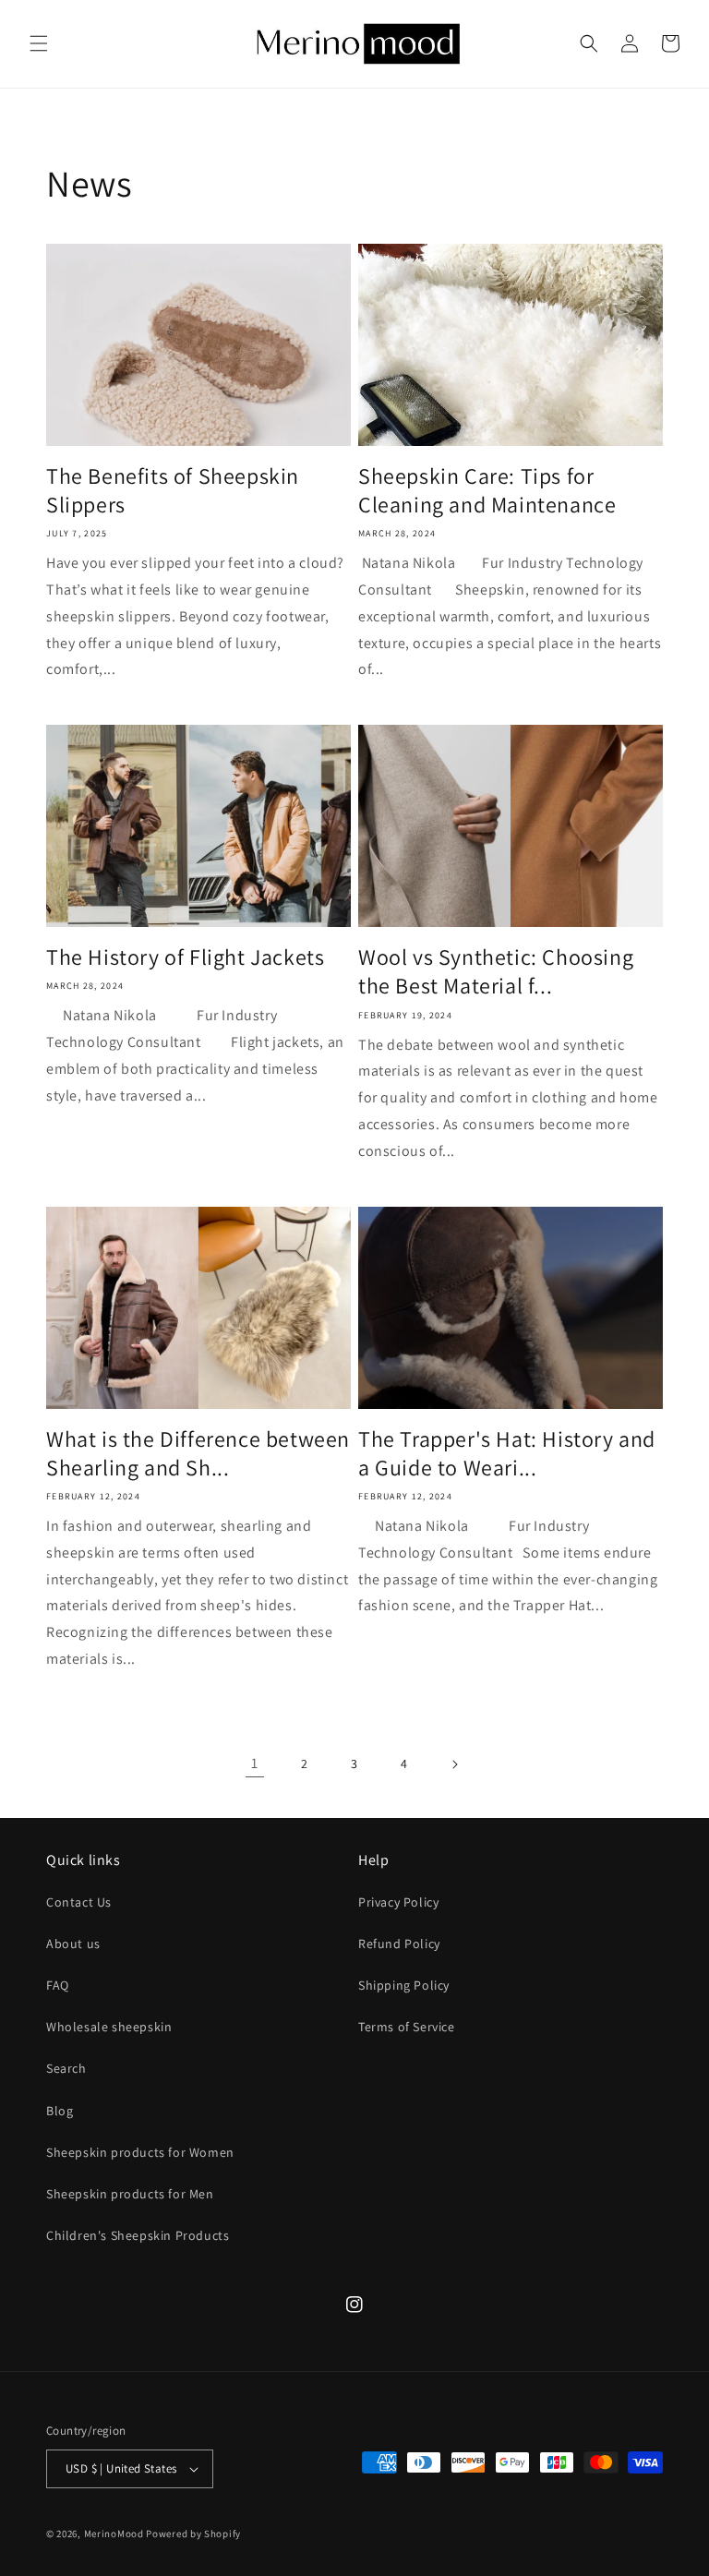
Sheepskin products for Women (140, 2152)
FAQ (58, 1985)
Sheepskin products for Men (130, 2194)
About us (73, 1944)
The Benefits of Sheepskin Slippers (173, 490)
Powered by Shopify (193, 2534)
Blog (60, 2111)
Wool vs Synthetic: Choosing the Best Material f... (496, 971)
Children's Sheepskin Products (138, 2235)
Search (66, 2068)
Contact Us (79, 1902)
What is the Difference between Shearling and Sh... (198, 1453)
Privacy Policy (398, 1902)
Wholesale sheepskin (109, 2027)
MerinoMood (114, 2534)
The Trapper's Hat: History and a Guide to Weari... (507, 1453)
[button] (39, 43)
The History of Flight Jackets (185, 957)
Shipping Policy (404, 1985)
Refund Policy (399, 1944)
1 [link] (255, 1763)
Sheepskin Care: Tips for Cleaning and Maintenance (487, 490)
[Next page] (454, 1764)
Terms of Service (407, 2027)
